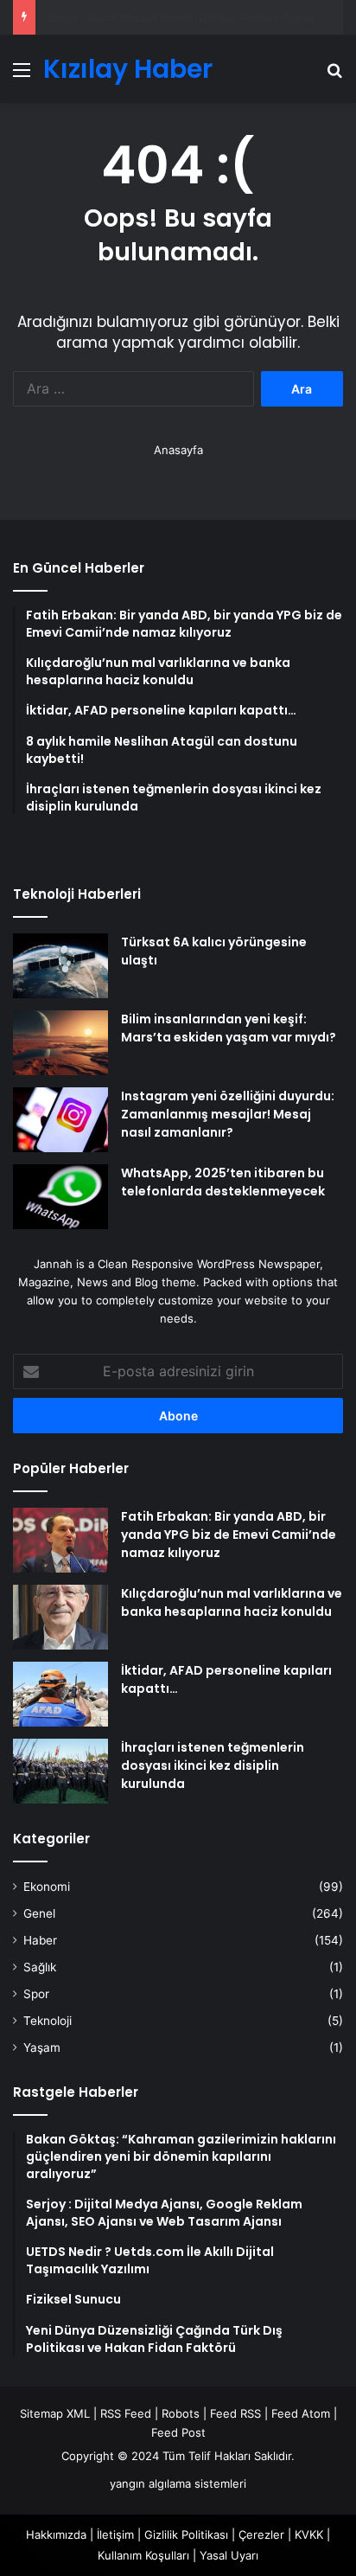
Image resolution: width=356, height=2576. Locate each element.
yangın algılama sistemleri (178, 2483)
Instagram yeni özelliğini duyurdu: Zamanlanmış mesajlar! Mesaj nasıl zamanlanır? (228, 1114)
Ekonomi (47, 1887)
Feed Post (178, 2432)
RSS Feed (126, 2413)
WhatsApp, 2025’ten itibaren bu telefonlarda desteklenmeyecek (223, 1182)
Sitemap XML (55, 2413)
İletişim (115, 2534)
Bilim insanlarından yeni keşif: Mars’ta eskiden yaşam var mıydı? (229, 1028)
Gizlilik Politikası (186, 2534)
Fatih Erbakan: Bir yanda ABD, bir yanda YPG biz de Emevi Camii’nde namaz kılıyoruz (229, 1535)
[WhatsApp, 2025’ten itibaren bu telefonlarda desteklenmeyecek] (60, 1197)
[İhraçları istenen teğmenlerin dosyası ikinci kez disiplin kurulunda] (60, 1771)
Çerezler (261, 2534)
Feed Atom (301, 2413)
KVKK (309, 2534)
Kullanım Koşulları (143, 2555)
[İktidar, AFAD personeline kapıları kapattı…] (60, 1694)
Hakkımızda (56, 2534)
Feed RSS (235, 2413)
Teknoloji (48, 2021)
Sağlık (40, 1967)
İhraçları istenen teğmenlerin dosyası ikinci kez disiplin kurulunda (213, 1765)
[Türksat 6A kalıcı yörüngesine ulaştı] (60, 966)
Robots (181, 2413)
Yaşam (42, 2047)
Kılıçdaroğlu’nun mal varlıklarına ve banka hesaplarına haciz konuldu (232, 1602)
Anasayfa (178, 450)
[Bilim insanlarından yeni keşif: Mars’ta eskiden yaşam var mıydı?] (60, 1043)
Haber (40, 1940)
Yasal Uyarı (229, 2555)
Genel (39, 1913)
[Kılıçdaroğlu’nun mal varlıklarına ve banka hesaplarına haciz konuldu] (60, 1617)
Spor (36, 1994)
